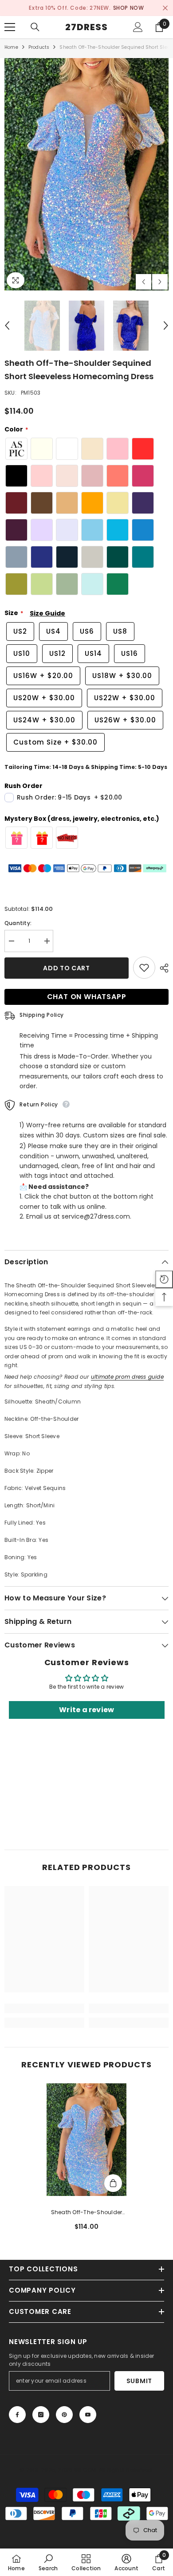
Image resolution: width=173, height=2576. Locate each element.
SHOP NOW (129, 8)
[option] (86, 8)
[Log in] (138, 27)
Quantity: (18, 923)
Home (11, 47)
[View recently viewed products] (164, 1279)
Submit (139, 2381)
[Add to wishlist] (144, 968)
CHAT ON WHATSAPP (87, 997)
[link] (44, 2008)
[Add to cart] (113, 2183)
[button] (144, 282)
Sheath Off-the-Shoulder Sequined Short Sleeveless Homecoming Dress (86, 2213)
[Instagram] (41, 2415)
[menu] (10, 27)
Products (39, 47)
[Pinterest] (64, 2415)
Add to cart (67, 968)
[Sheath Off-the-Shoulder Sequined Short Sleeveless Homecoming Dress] (86, 2140)
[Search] (35, 27)
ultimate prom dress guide (127, 1377)
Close (165, 8)
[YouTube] (88, 2415)
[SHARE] (162, 968)
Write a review (86, 1710)
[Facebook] (17, 2415)
